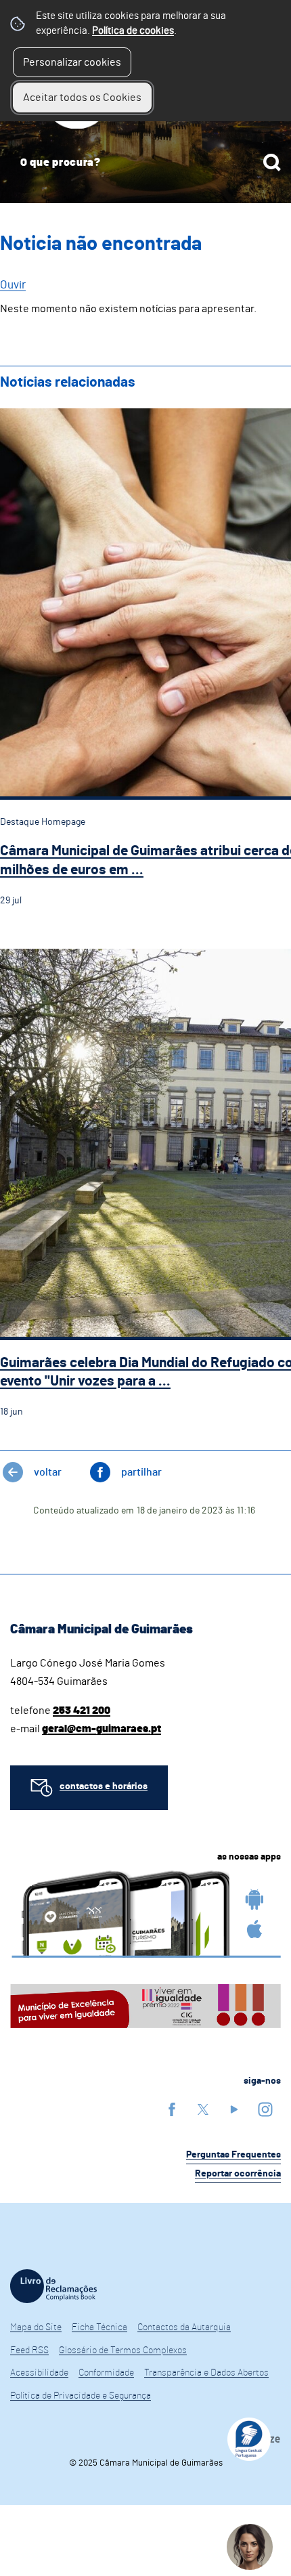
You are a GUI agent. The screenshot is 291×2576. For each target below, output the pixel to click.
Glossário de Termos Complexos (123, 2350)
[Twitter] (203, 2109)
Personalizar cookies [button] (72, 62)
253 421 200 (82, 1711)
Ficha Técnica (99, 2327)
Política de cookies (133, 31)
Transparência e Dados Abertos (206, 2373)
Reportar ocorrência (238, 2174)
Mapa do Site (36, 2327)
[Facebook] (172, 2109)
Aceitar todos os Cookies (82, 98)
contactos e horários (104, 1786)
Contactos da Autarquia (184, 2327)
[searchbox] (145, 163)
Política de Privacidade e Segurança (81, 2396)
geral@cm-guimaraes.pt (102, 1729)
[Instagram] (265, 2109)
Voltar (48, 1472)
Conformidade (106, 2373)
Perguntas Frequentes (233, 2155)
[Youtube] (234, 2109)
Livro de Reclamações (53, 2286)
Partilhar (141, 1472)
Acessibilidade (39, 2373)
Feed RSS (29, 2350)
